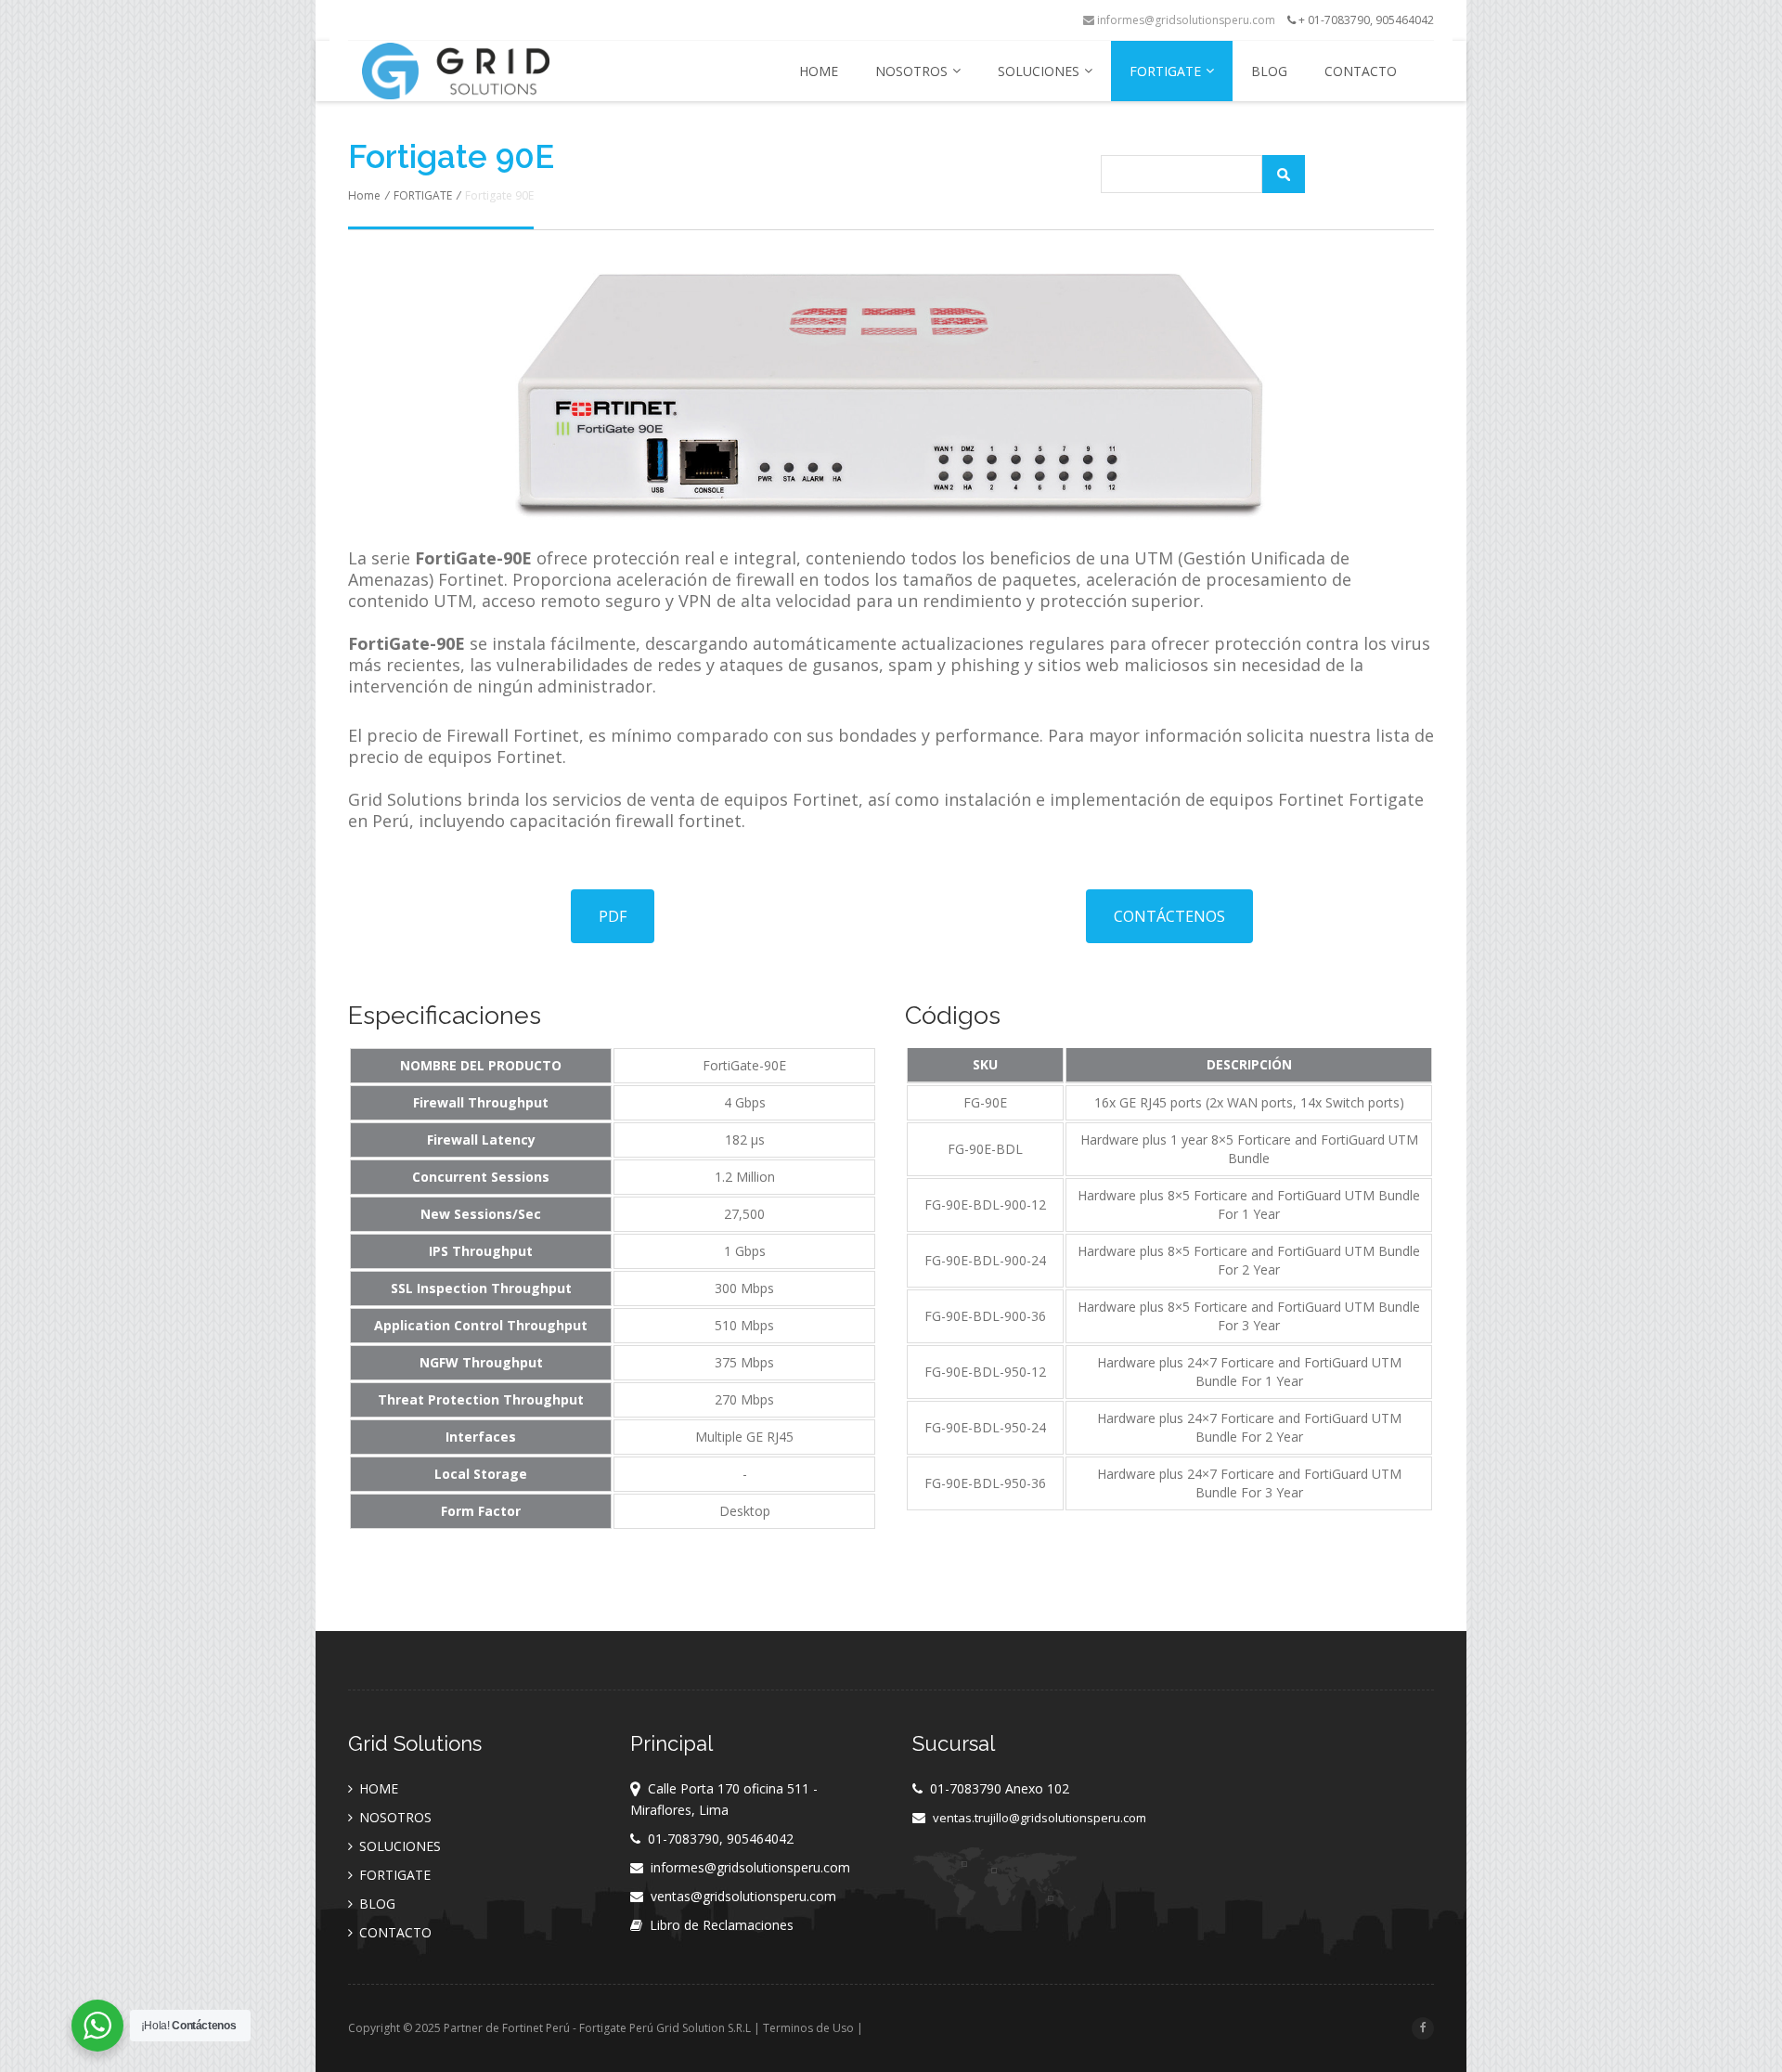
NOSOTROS (911, 71)
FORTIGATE (1165, 71)
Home (364, 195)
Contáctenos (1169, 916)
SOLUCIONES (1039, 71)
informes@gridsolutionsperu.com (1185, 20)
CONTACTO (1361, 71)
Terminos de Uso (808, 2028)
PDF (613, 916)
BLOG (1269, 71)
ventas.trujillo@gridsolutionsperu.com (1039, 1818)
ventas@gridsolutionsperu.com (743, 1896)
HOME (819, 71)
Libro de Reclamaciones (722, 1925)
